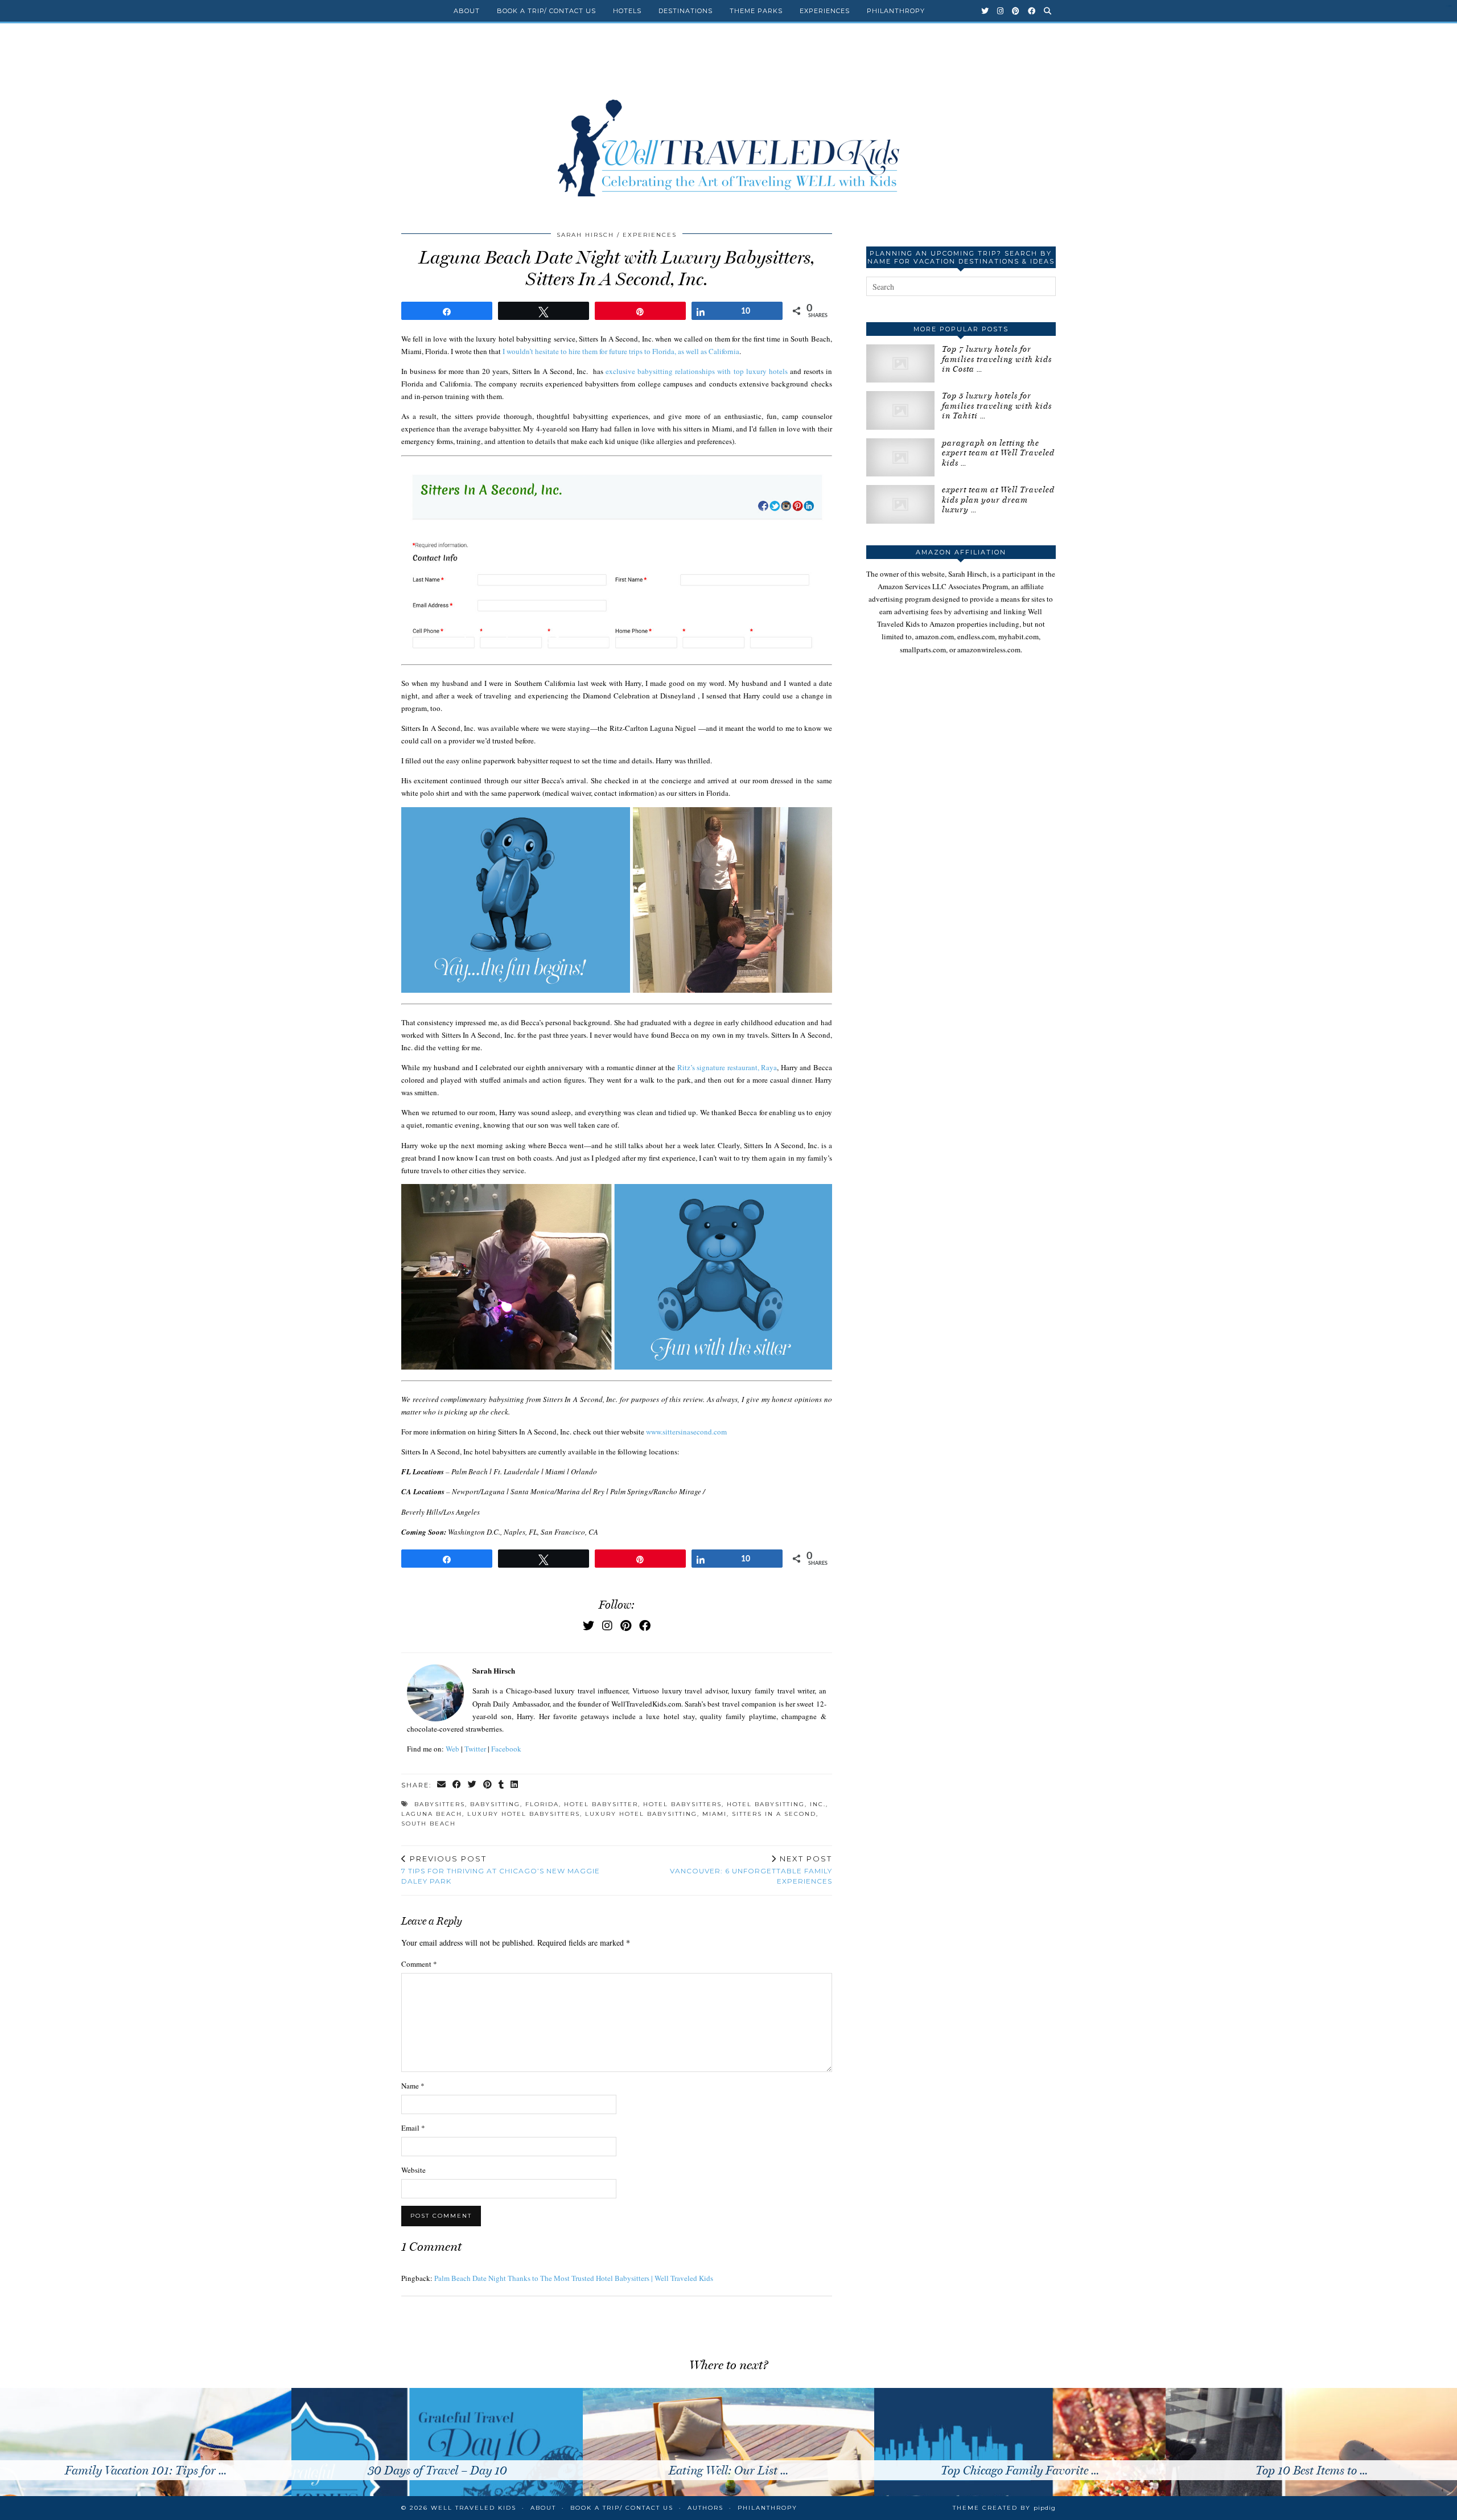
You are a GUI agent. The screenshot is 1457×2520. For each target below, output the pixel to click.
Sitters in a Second (774, 1814)
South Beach (429, 1824)
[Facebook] (1032, 11)
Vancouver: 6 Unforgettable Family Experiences (751, 1870)
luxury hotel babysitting (641, 1814)
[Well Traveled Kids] (728, 124)
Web (452, 1749)
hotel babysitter (601, 1804)
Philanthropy (896, 11)
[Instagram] (1001, 11)
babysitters (440, 1804)
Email (413, 2128)
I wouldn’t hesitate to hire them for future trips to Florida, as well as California (621, 351)
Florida (542, 1804)
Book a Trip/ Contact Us (546, 11)
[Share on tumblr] (502, 1785)
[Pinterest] (1016, 11)
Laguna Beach (432, 1814)
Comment (419, 1964)
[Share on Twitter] (473, 1785)
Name (413, 2086)
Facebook (506, 1749)
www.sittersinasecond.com (686, 1432)
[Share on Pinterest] (488, 1785)
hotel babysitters (682, 1804)
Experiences (825, 11)
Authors (705, 2508)
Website (413, 2170)
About (467, 11)
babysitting (495, 1804)
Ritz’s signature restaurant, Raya (727, 1067)
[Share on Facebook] (457, 1785)
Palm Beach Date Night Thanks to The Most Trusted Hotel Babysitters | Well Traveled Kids (574, 2278)
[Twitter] (985, 11)
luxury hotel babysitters (524, 1814)
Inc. (818, 1804)
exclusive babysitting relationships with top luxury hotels (696, 371)
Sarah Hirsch (585, 235)
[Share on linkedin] (515, 1785)
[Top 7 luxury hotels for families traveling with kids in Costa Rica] (900, 363)
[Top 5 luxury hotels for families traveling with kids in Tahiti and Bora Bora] (900, 410)
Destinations (686, 11)
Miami (715, 1814)
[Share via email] (442, 1785)
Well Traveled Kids (474, 2508)
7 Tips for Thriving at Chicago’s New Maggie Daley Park (501, 1870)
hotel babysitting (766, 1804)
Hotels (627, 11)
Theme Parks (756, 11)
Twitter (475, 1749)
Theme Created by (1004, 2508)
